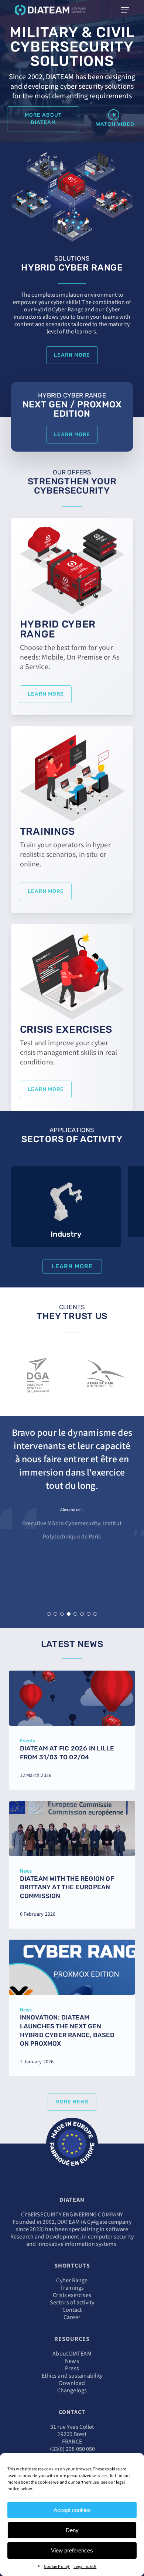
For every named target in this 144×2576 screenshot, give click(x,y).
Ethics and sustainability (72, 2376)
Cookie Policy (57, 2567)
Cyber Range (72, 2280)
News (26, 1871)
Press (72, 2368)
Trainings (72, 2288)
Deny (72, 2530)
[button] (43, 119)
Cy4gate (97, 2222)
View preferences (72, 2550)
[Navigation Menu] (125, 10)
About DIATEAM (72, 2354)
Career (72, 2317)
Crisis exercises (72, 2295)
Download (72, 2383)
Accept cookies (72, 2510)
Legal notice (85, 2567)
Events (28, 1741)
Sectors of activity (72, 2303)
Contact (72, 2310)
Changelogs (72, 2391)
